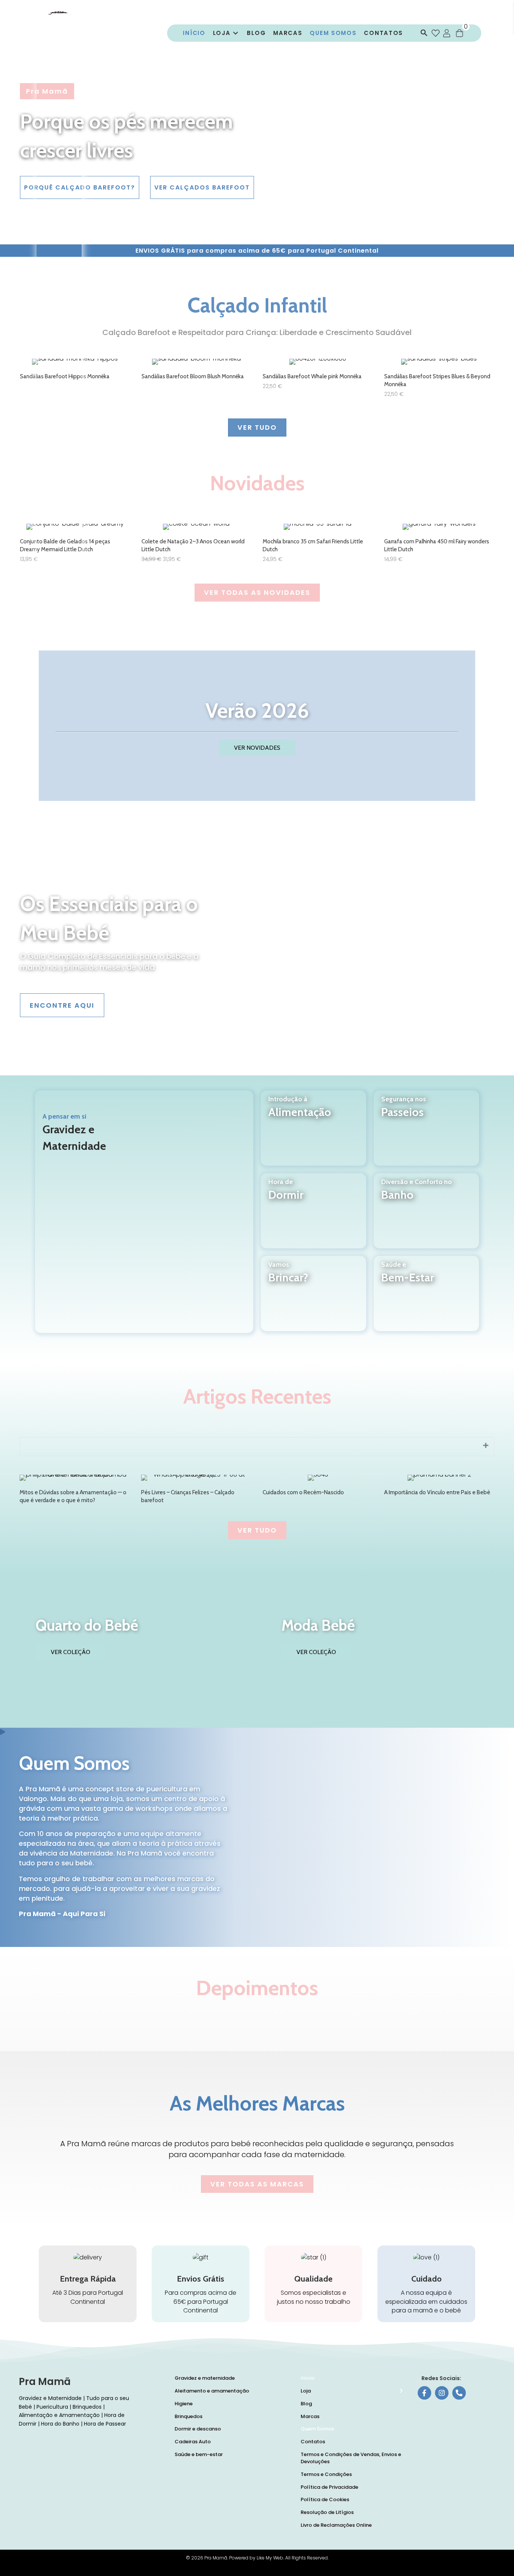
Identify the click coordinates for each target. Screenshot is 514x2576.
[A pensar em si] (144, 1212)
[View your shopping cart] (459, 33)
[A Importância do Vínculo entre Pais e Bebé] (439, 1490)
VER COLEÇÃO (71, 1652)
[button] (422, 33)
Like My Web (270, 2558)
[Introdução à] (313, 1137)
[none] (486, 1446)
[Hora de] (313, 1220)
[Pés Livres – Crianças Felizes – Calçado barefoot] (196, 1490)
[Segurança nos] (426, 1137)
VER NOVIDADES (257, 748)
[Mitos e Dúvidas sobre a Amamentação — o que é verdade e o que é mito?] (75, 1490)
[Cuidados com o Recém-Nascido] (318, 1490)
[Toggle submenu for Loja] (236, 33)
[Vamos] (313, 1303)
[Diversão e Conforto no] (426, 1220)
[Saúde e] (426, 1303)
